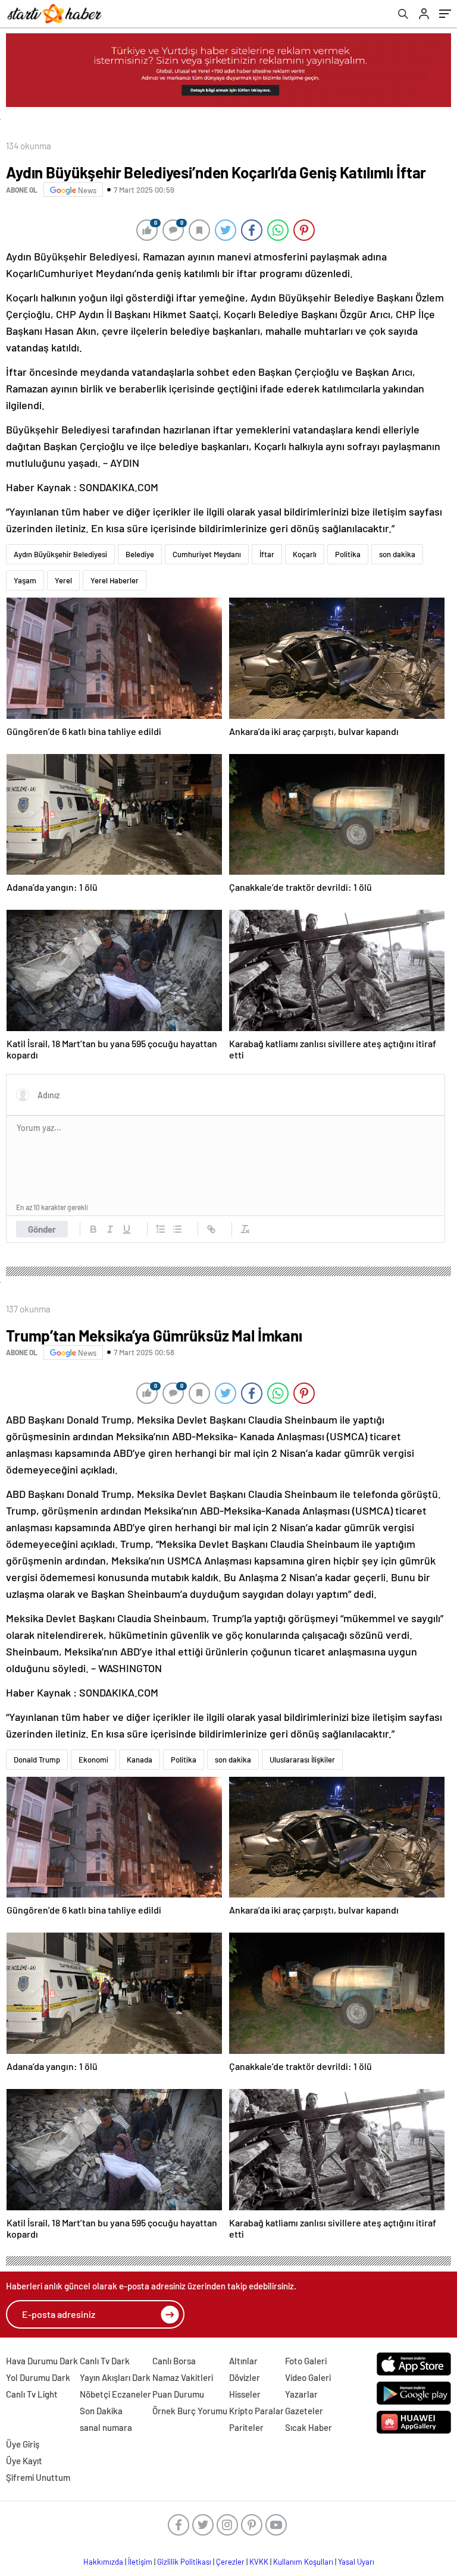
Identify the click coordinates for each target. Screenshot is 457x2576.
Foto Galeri (306, 2361)
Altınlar (243, 2361)
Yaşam (25, 580)
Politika (348, 554)
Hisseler (245, 2394)
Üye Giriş (23, 2444)
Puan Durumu (178, 2394)
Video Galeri (308, 2377)
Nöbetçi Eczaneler (115, 2394)
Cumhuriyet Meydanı (207, 554)
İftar (267, 554)
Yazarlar (301, 2394)
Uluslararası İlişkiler (302, 1760)
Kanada (140, 1760)
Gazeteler (304, 2411)
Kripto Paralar (256, 2411)
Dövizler (245, 2377)
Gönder (42, 1229)
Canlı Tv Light (32, 2394)
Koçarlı (305, 554)
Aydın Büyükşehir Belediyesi (60, 554)
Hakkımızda (103, 2562)
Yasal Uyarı (356, 2562)
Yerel (63, 580)
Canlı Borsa (174, 2361)
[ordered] (161, 1229)
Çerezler (230, 2562)
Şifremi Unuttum (38, 2477)
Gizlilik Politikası (184, 2562)
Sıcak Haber (309, 2427)
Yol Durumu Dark (38, 2377)
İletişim (140, 2562)
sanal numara (106, 2427)
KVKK (259, 2562)
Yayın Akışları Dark (115, 2377)
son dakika (397, 554)
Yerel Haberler (115, 580)
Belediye (140, 554)
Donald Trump (37, 1760)
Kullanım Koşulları (303, 2562)
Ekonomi (93, 1760)
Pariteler (246, 2427)
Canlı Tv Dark (105, 2361)
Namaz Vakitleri (183, 2377)
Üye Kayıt (24, 2461)
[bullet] (177, 1229)
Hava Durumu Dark (42, 2361)
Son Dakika (101, 2411)
